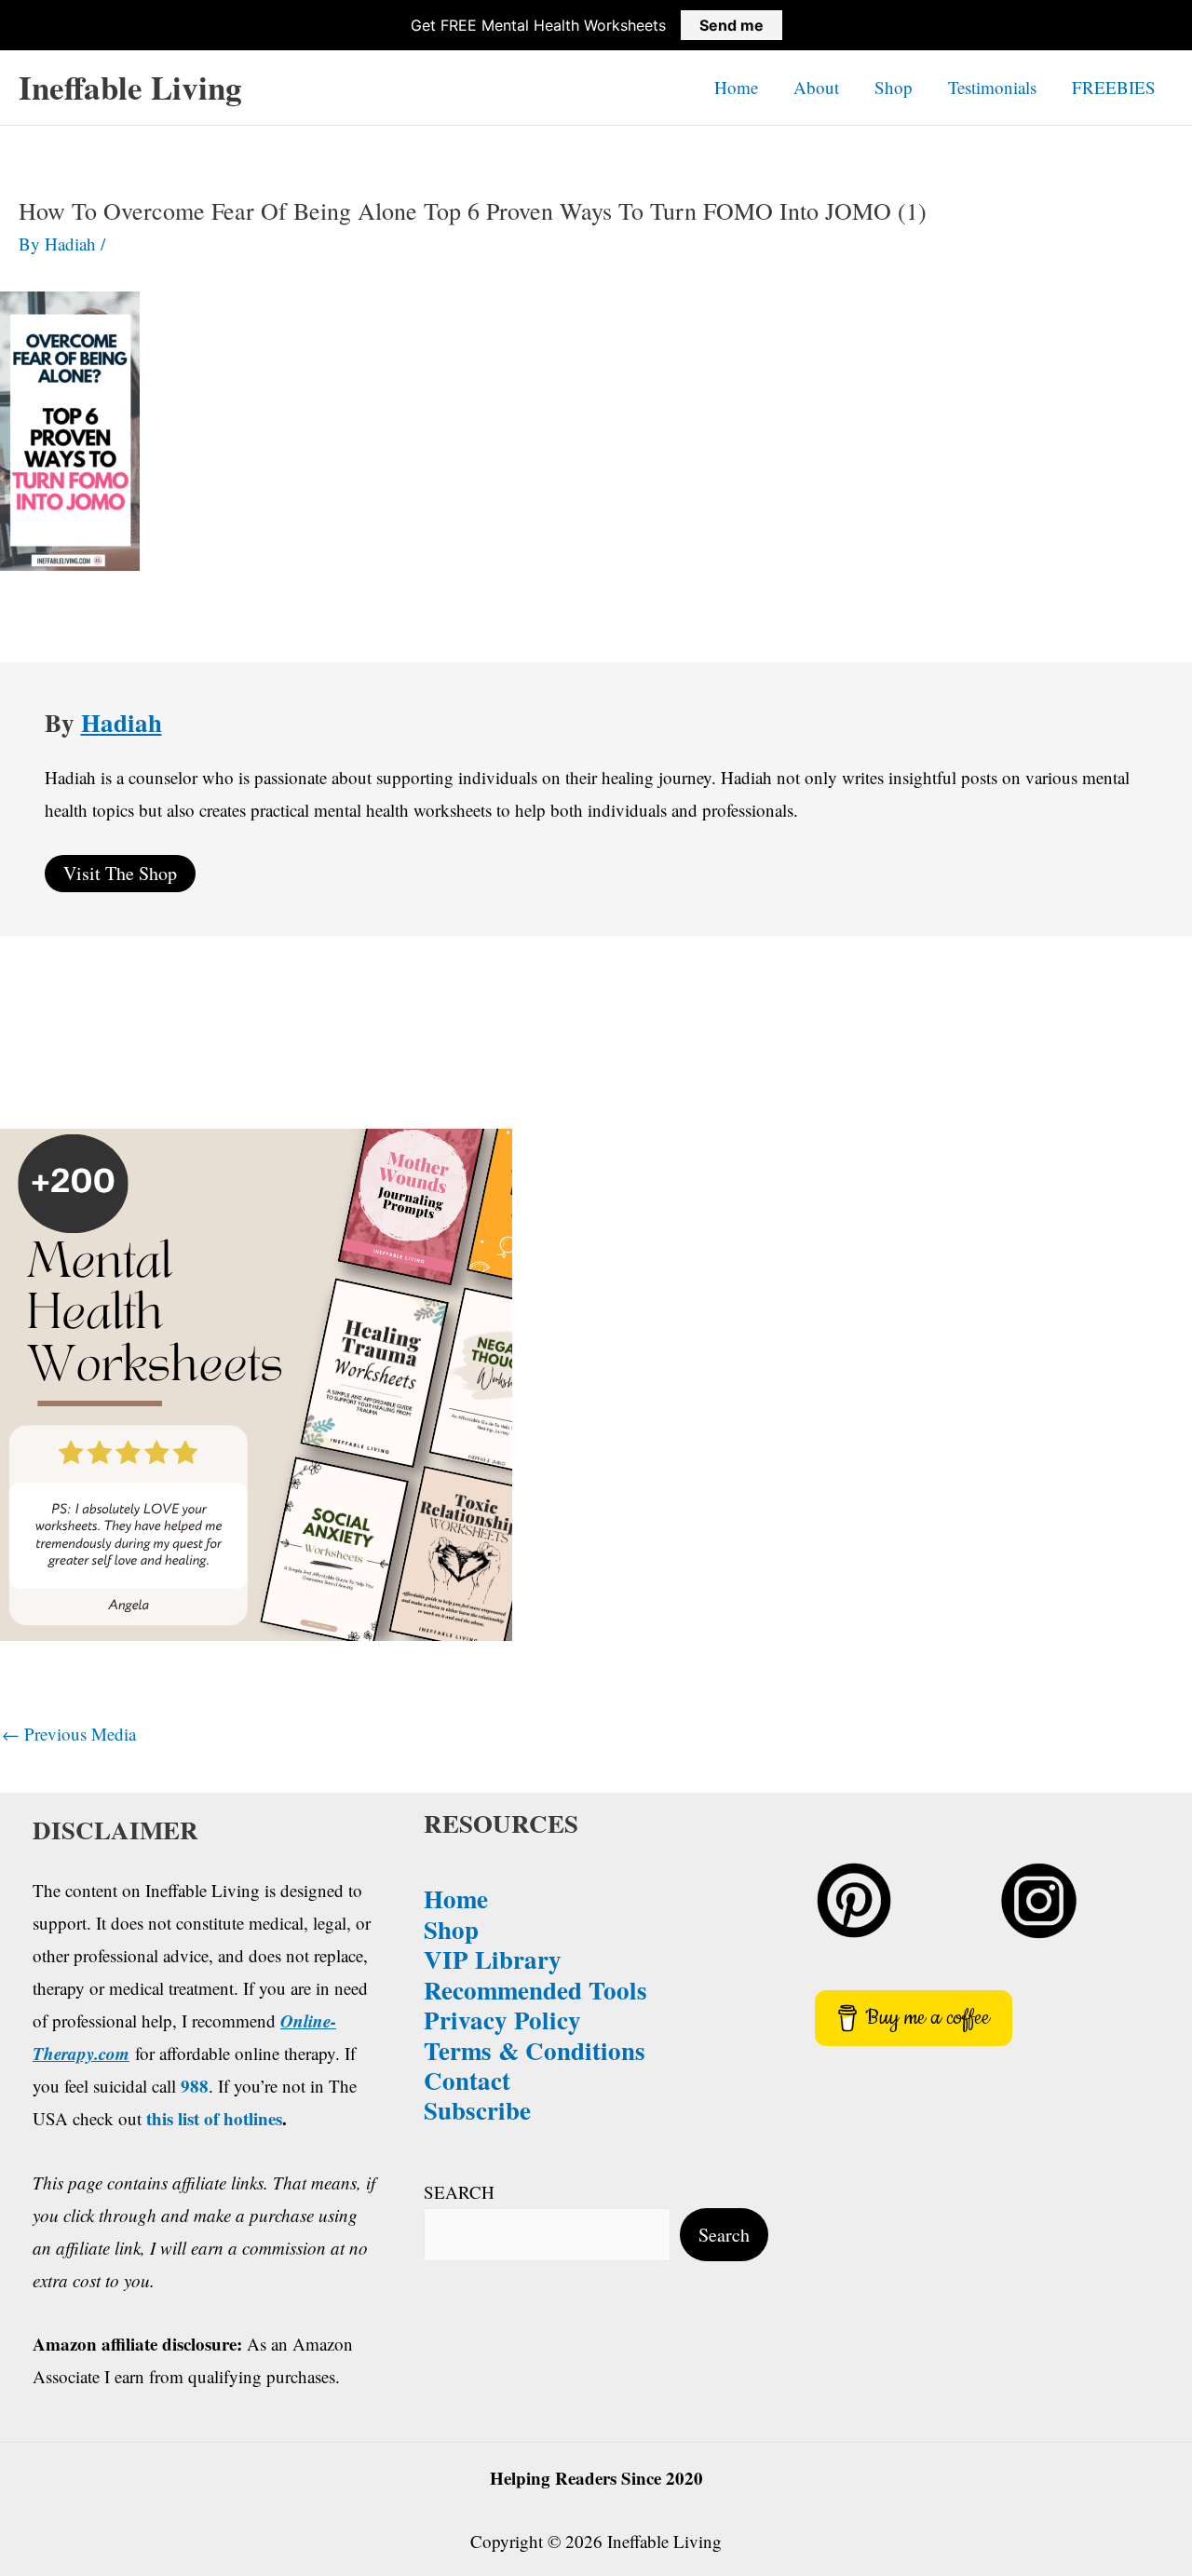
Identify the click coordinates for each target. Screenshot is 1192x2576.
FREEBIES (1114, 87)
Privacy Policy (502, 2020)
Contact (467, 2080)
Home (736, 87)
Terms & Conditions (535, 2050)
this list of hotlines (214, 2118)
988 (195, 2086)
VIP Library (493, 1959)
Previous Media (69, 1734)
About (816, 87)
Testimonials (992, 87)
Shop (894, 87)
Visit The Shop (120, 873)
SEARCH (459, 2192)
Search (724, 2235)
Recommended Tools (535, 1990)
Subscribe (477, 2110)
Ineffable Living (130, 87)
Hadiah (122, 722)
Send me (731, 25)
